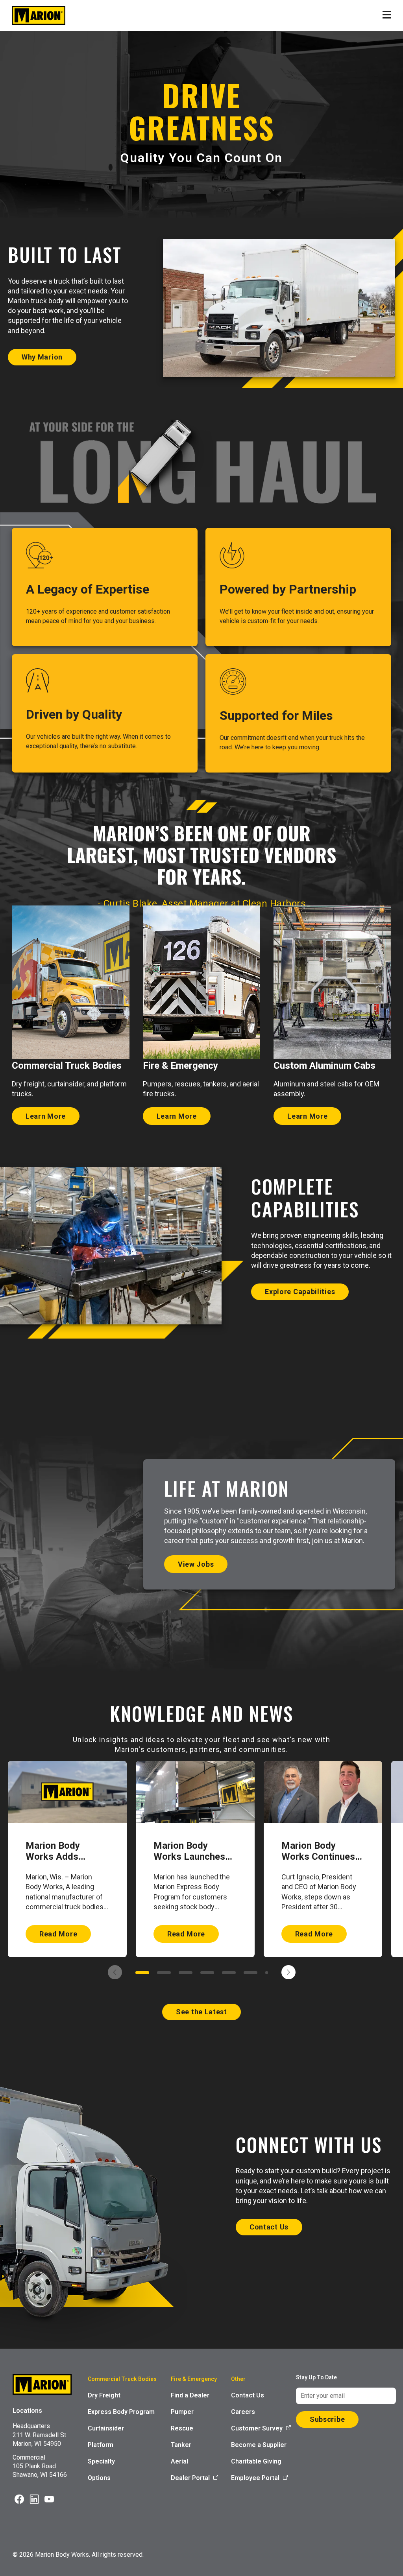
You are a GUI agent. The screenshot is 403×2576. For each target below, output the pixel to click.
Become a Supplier (259, 2445)
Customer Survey (257, 2428)
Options (99, 2478)
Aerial (179, 2461)
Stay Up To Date (316, 2377)
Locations (27, 2411)
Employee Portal (255, 2478)
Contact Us (248, 2395)
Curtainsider (106, 2428)
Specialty (101, 2461)
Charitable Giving (256, 2461)
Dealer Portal (190, 2478)
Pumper (182, 2412)
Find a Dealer (190, 2395)
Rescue (182, 2428)
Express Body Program (121, 2412)
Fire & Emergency (194, 2379)
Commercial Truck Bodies (122, 2379)
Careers (243, 2412)
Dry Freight (104, 2395)
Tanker (181, 2445)
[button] (142, 1973)
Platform (101, 2445)
